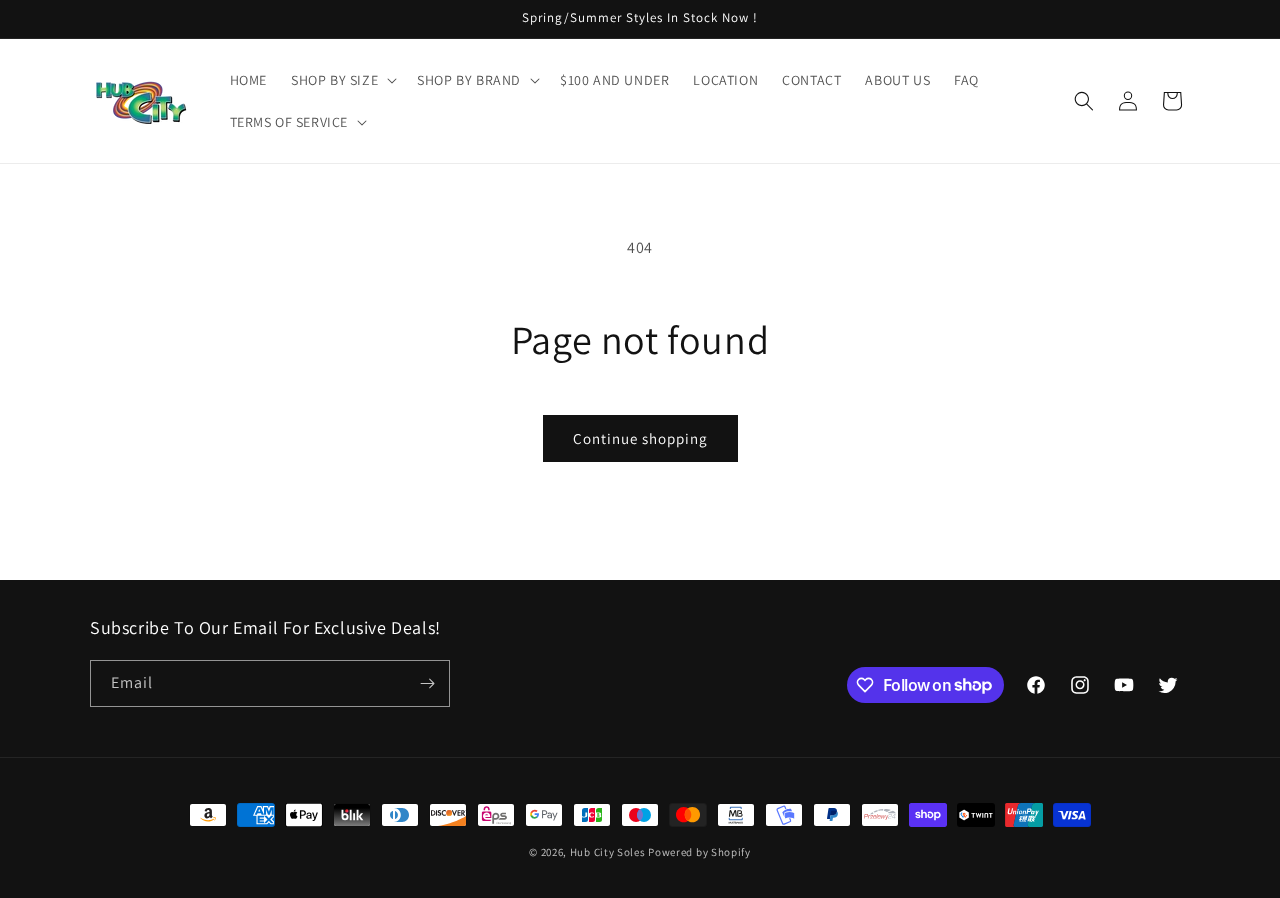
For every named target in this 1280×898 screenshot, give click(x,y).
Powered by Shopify (699, 852)
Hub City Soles (608, 852)
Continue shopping (640, 438)
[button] (342, 80)
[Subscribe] (427, 683)
